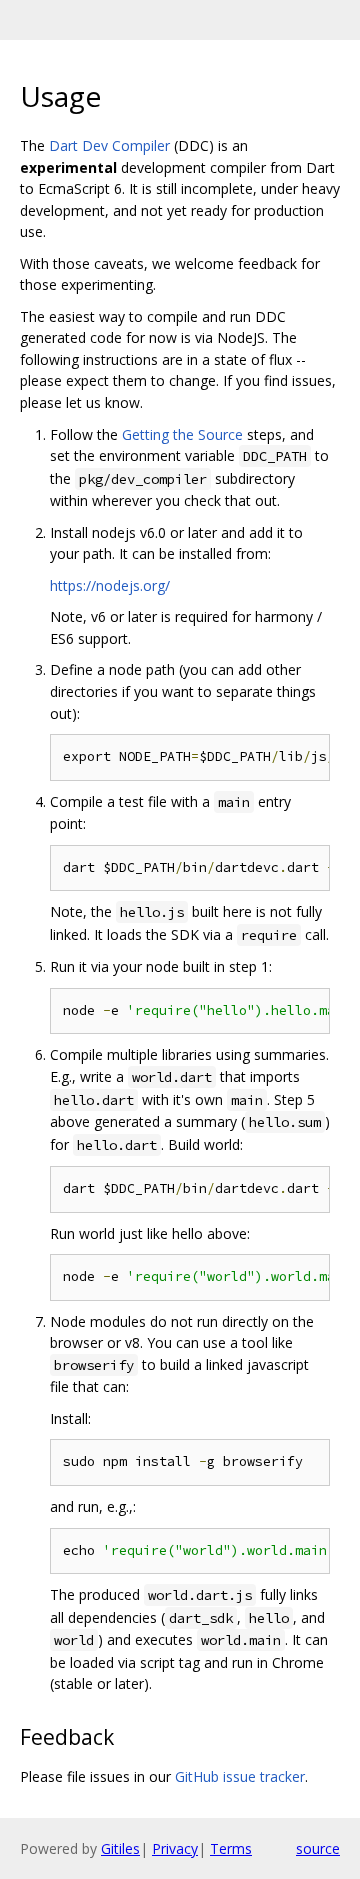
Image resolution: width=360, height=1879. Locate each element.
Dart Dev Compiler (109, 145)
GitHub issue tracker (240, 1776)
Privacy (175, 1848)
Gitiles (120, 1848)
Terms (231, 1848)
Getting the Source (182, 434)
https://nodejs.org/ (110, 585)
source (318, 1848)
